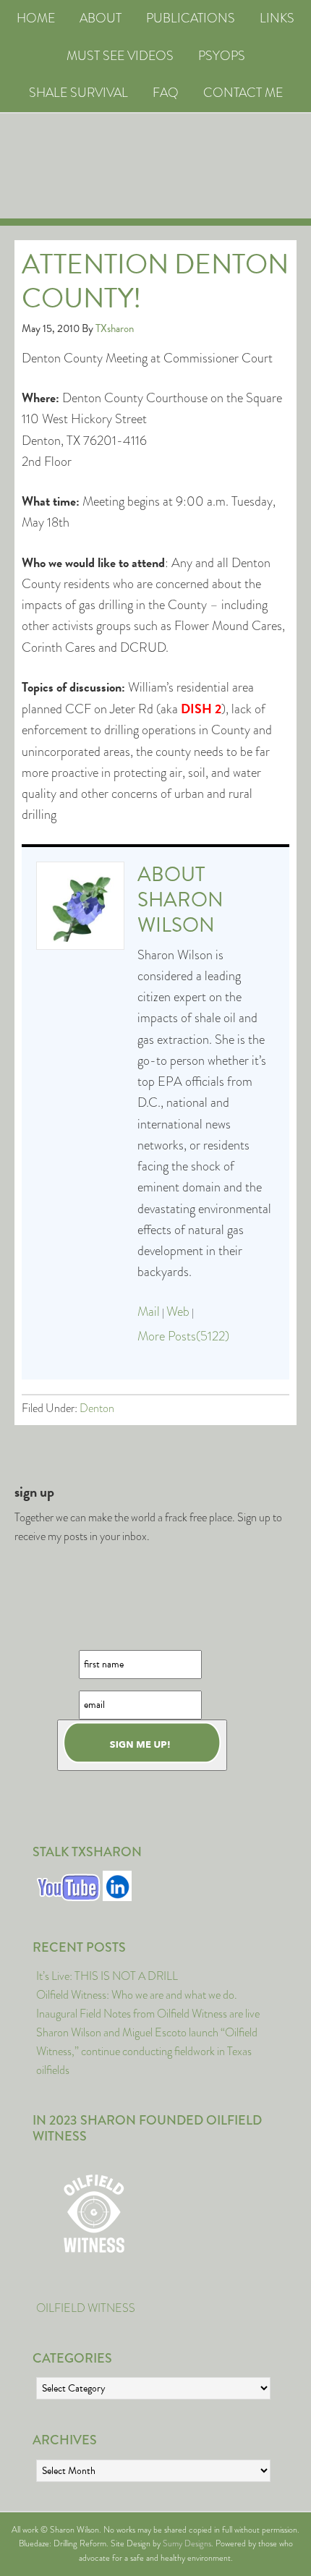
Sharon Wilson (180, 912)
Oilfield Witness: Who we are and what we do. (137, 1995)
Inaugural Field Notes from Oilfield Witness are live (148, 2014)
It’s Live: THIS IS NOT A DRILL (107, 1976)
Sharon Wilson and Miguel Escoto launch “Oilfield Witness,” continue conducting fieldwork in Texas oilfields (147, 2051)
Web (178, 1312)
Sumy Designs (187, 2543)
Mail (149, 1312)
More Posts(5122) (183, 1336)
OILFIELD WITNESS (86, 2308)
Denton (97, 1408)
